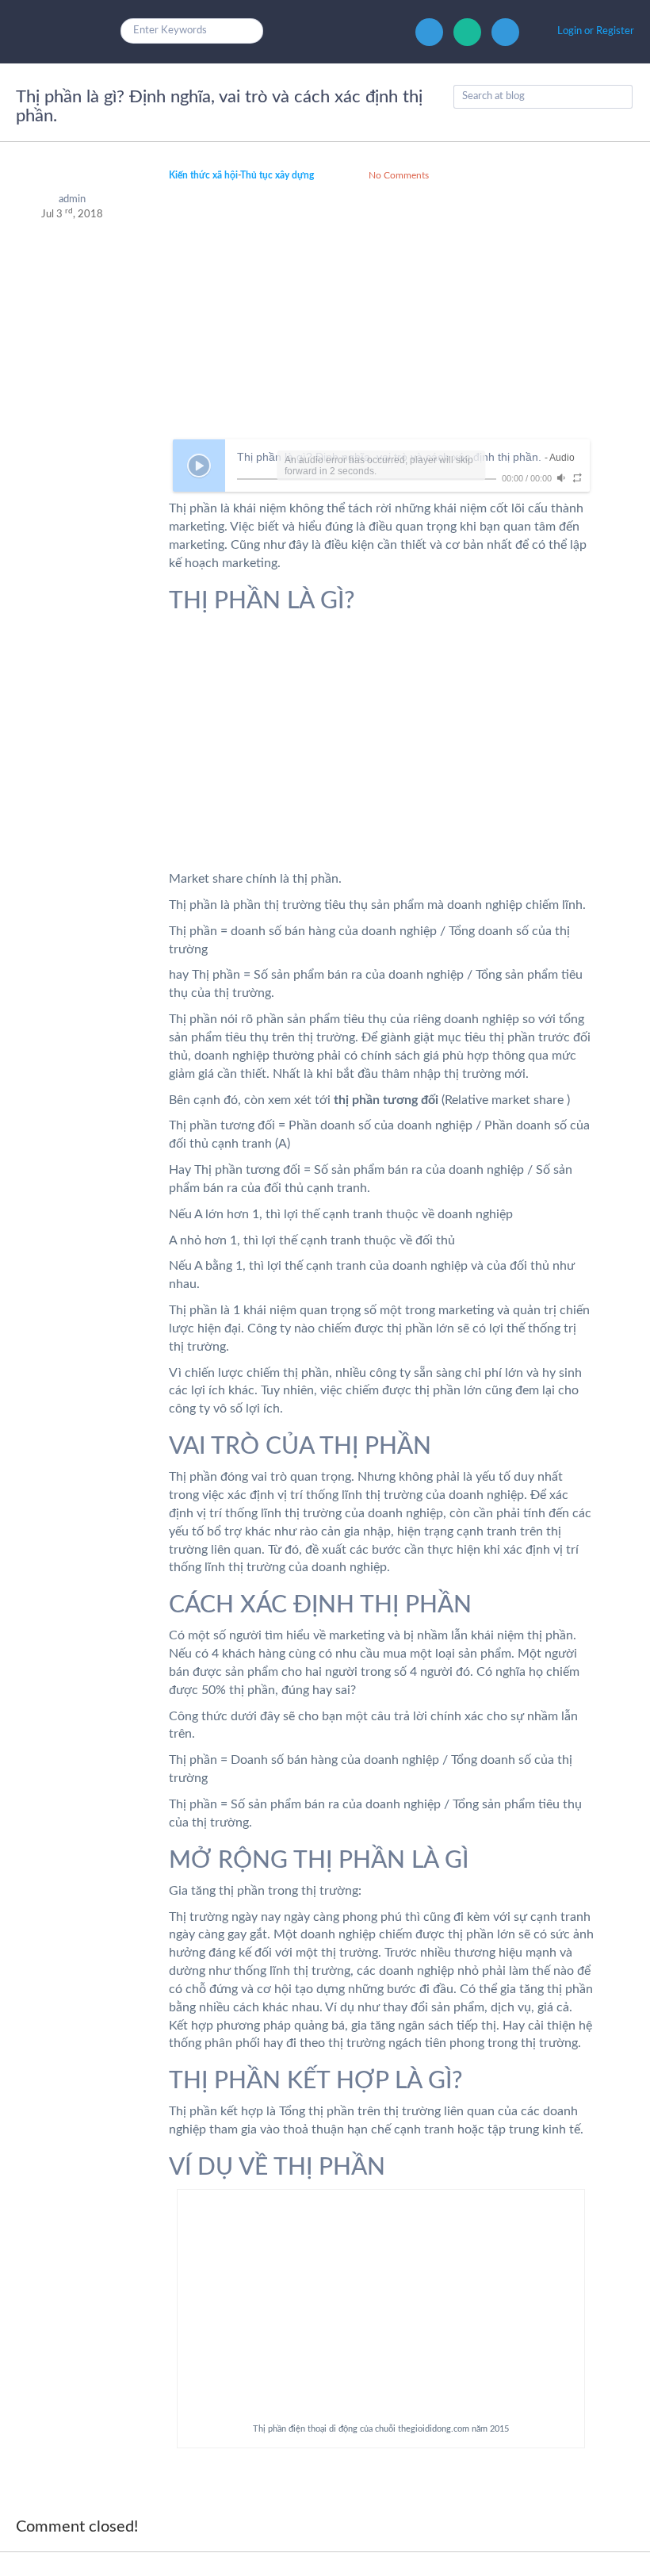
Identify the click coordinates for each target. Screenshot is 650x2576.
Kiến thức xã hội (203, 175)
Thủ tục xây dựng (277, 175)
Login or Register (596, 31)
